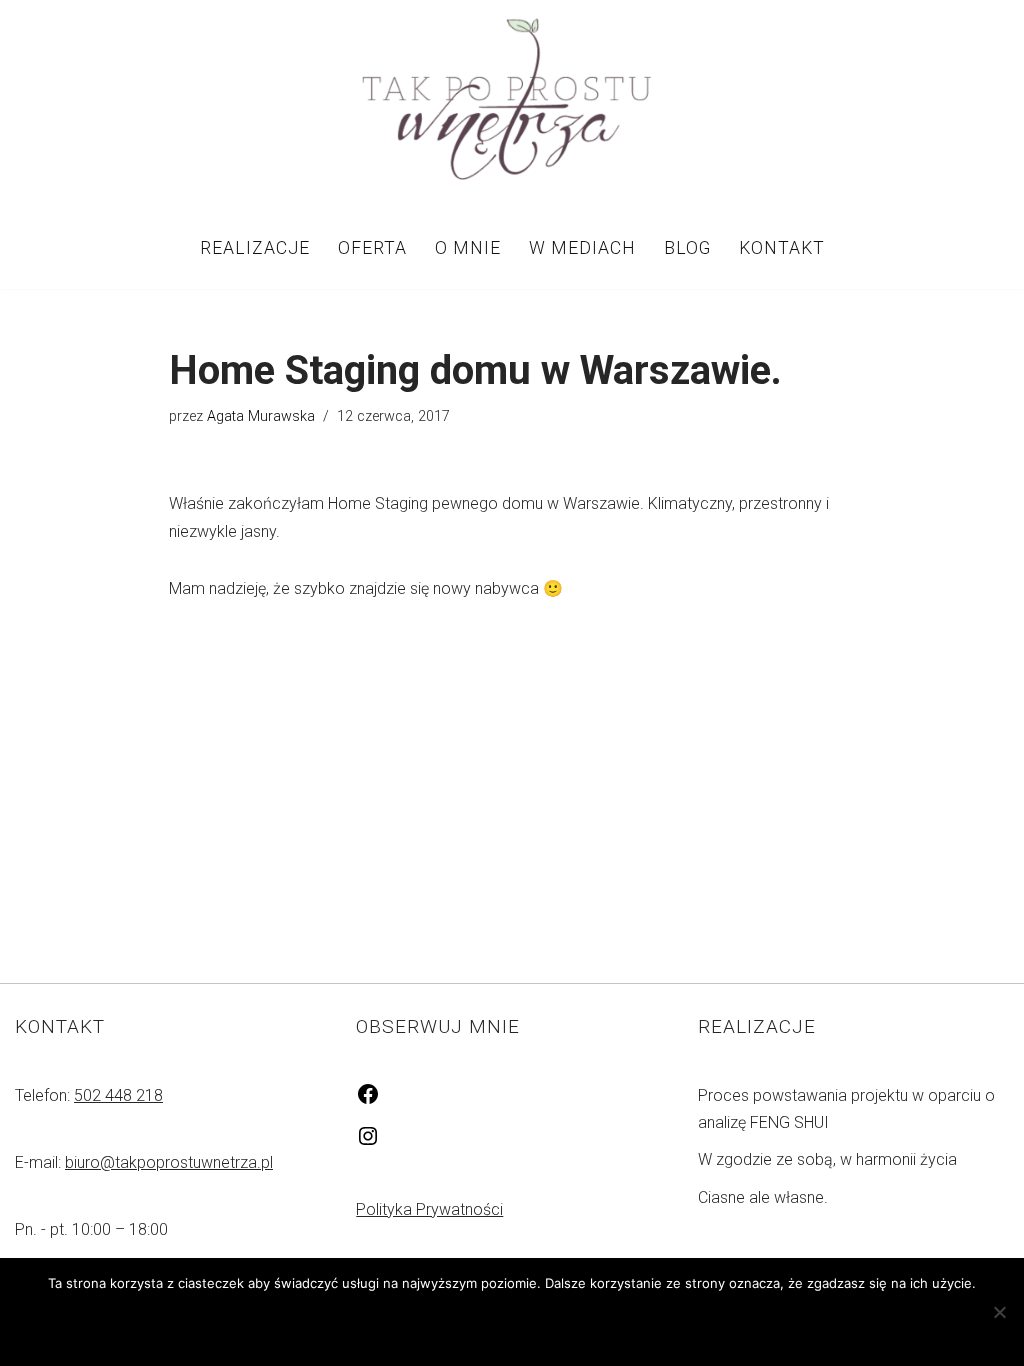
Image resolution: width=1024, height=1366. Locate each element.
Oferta (372, 248)
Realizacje (255, 248)
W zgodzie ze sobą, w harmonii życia (827, 1159)
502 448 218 (118, 1095)
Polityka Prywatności (429, 1209)
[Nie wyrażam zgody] (999, 1312)
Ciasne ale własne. (763, 1197)
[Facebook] (368, 1100)
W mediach (582, 248)
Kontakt (782, 248)
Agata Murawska (261, 416)
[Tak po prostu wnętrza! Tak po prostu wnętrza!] (512, 103)
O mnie (468, 248)
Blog (687, 248)
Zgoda (419, 1324)
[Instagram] (368, 1142)
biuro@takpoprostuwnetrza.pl (169, 1162)
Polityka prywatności (562, 1324)
